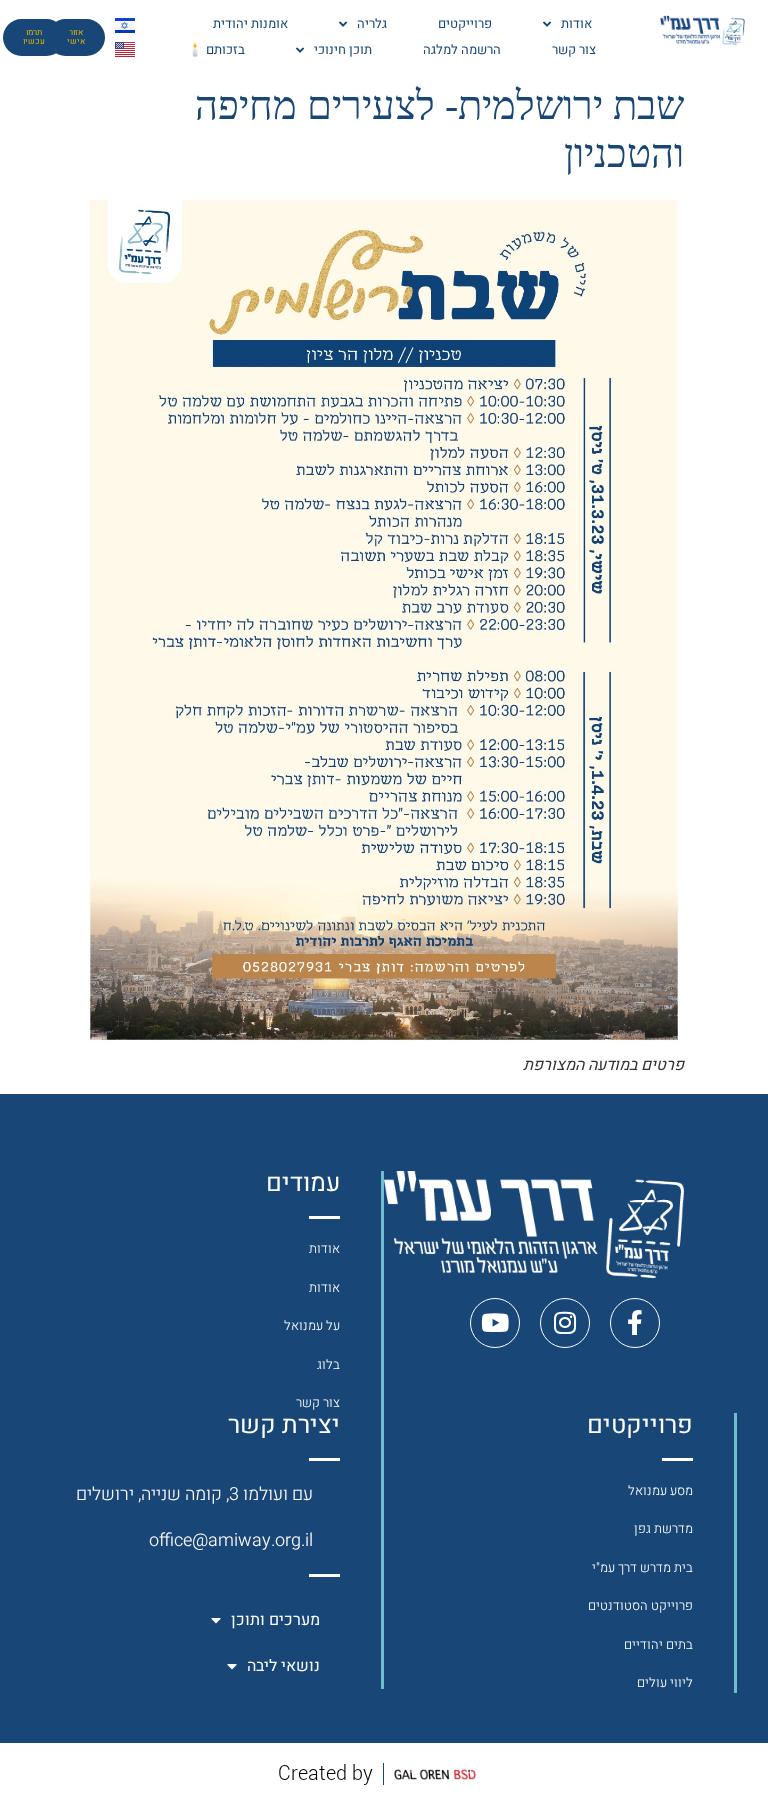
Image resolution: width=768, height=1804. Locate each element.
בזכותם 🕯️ (216, 49)
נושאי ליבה (283, 1666)
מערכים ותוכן (275, 1620)
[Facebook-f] (635, 1323)
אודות (576, 23)
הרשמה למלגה (462, 49)
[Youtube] (495, 1323)
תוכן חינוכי (343, 49)
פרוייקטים (465, 23)
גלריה (372, 23)
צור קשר (574, 49)
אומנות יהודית (250, 23)
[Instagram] (565, 1323)
